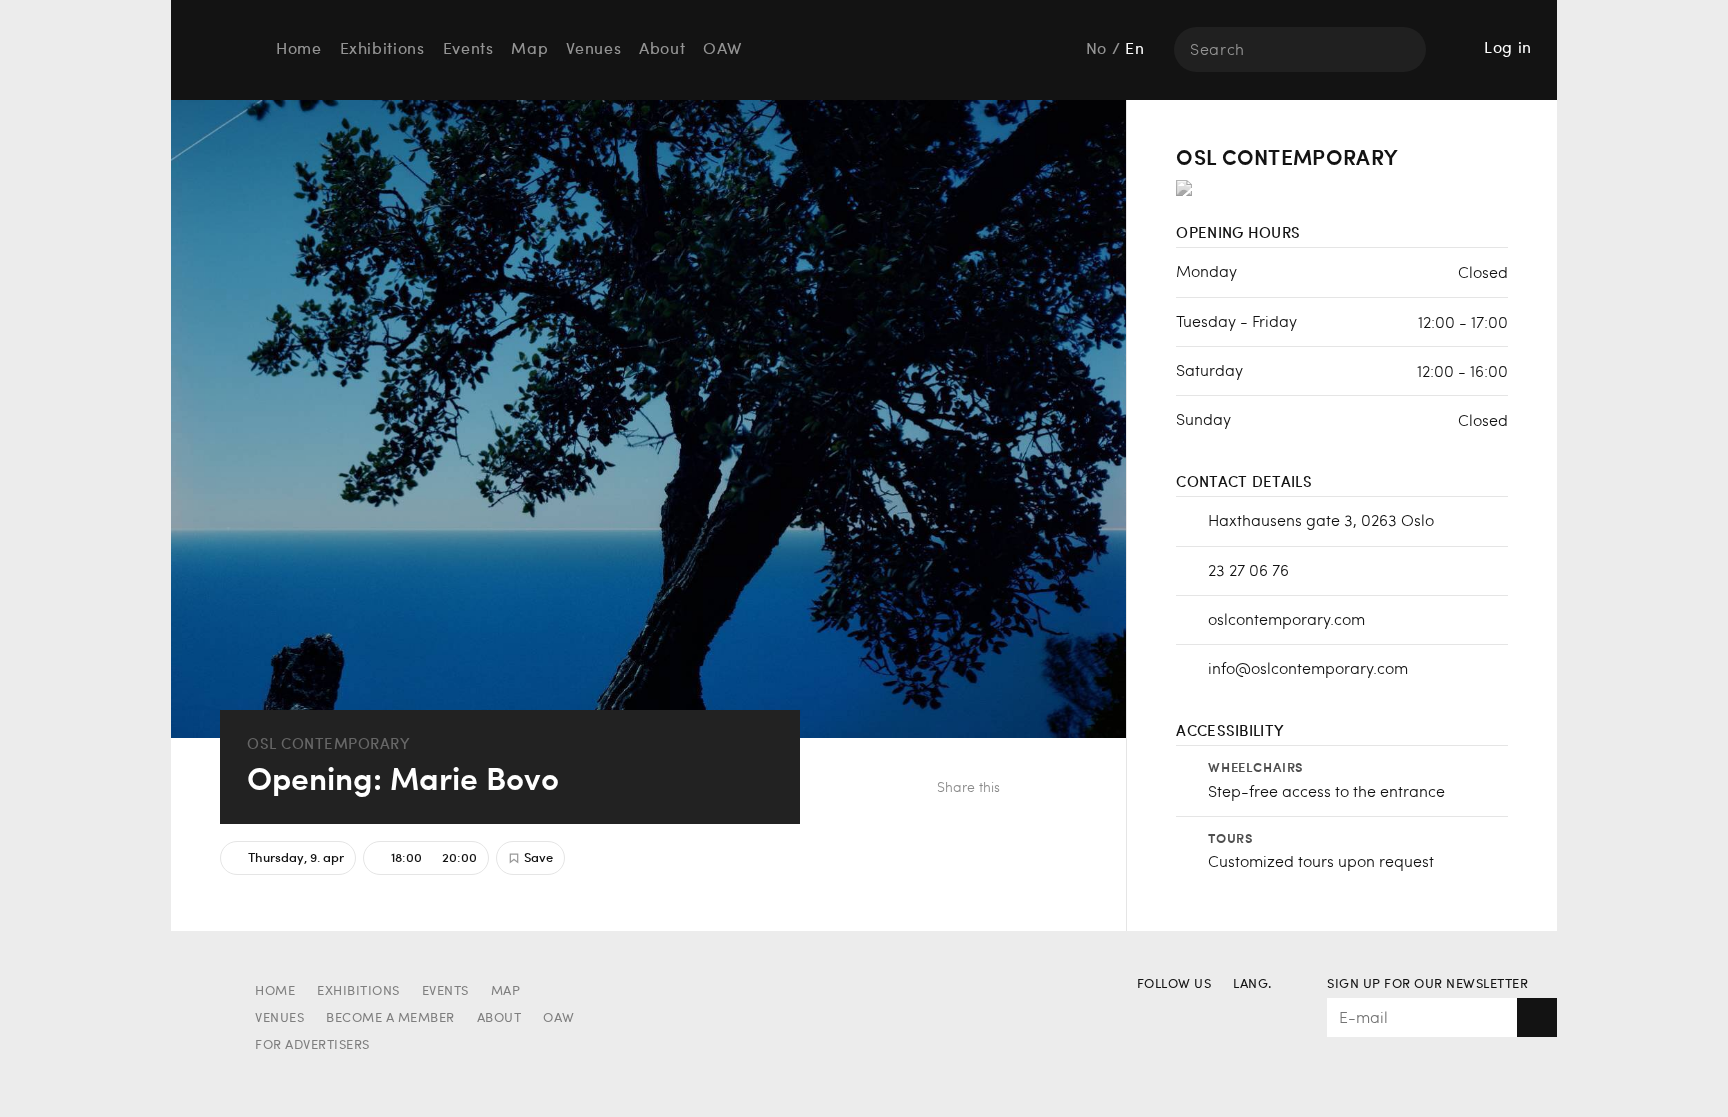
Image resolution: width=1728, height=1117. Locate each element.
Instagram (1188, 1014)
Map (529, 50)
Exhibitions (382, 50)
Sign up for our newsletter (1427, 984)
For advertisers (312, 1045)
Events (468, 50)
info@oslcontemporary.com (1308, 667)
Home (299, 50)
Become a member (390, 1018)
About (662, 50)
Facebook (1028, 789)
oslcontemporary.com (1286, 618)
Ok (1537, 1017)
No (1096, 50)
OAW (722, 50)
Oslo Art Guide (220, 49)
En (1134, 50)
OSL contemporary (328, 743)
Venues (593, 50)
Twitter (1061, 789)
